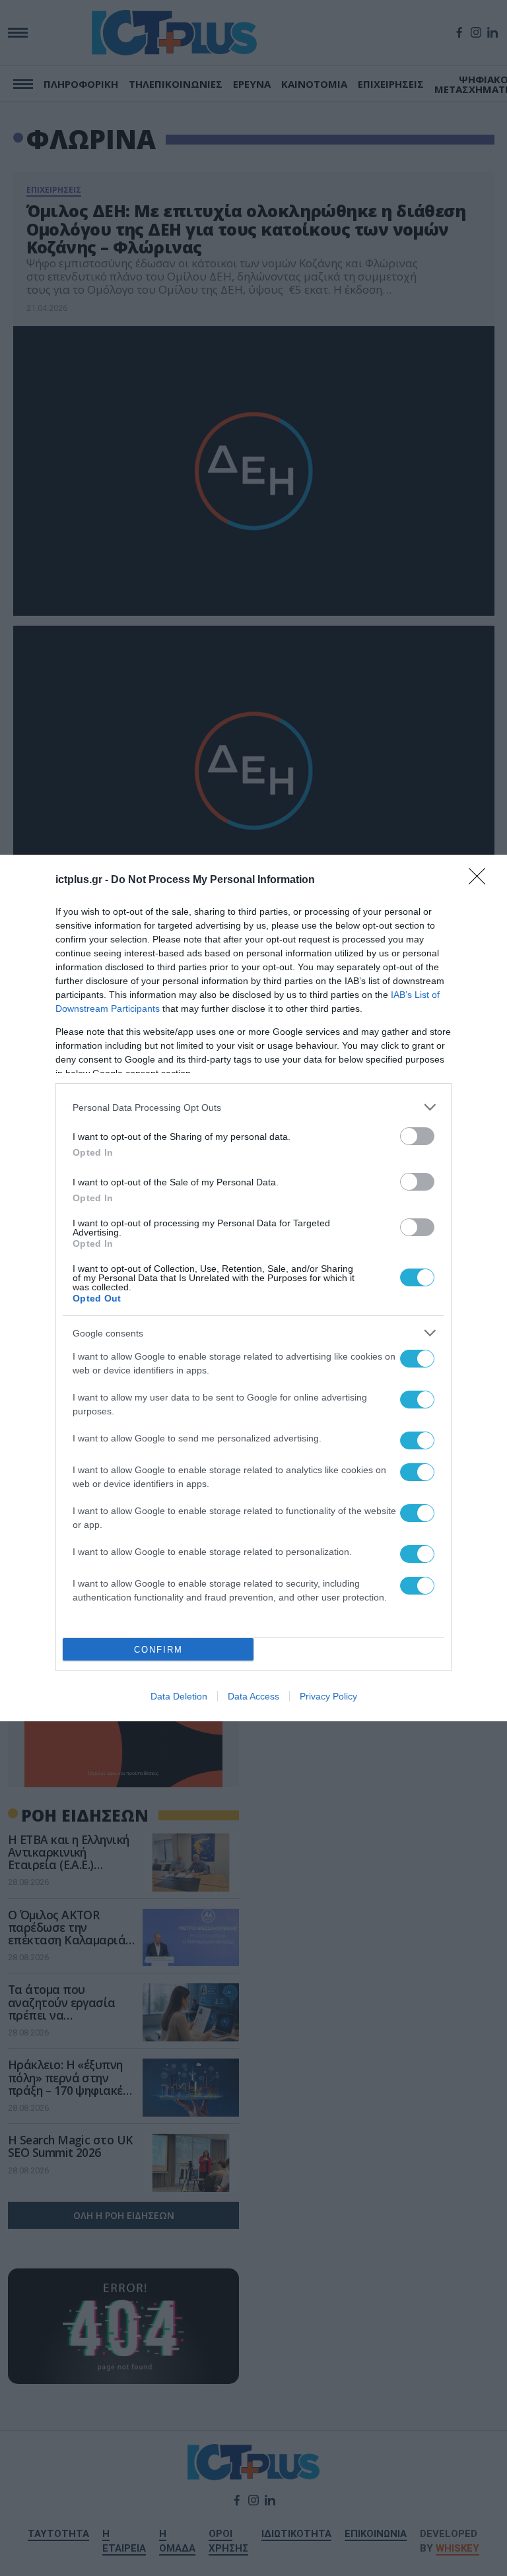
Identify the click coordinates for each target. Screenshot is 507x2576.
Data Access (253, 1696)
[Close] (481, 880)
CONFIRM (158, 1650)
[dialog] (253, 1288)
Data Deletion (179, 1696)
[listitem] (253, 1107)
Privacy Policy (328, 1696)
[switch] (417, 1136)
